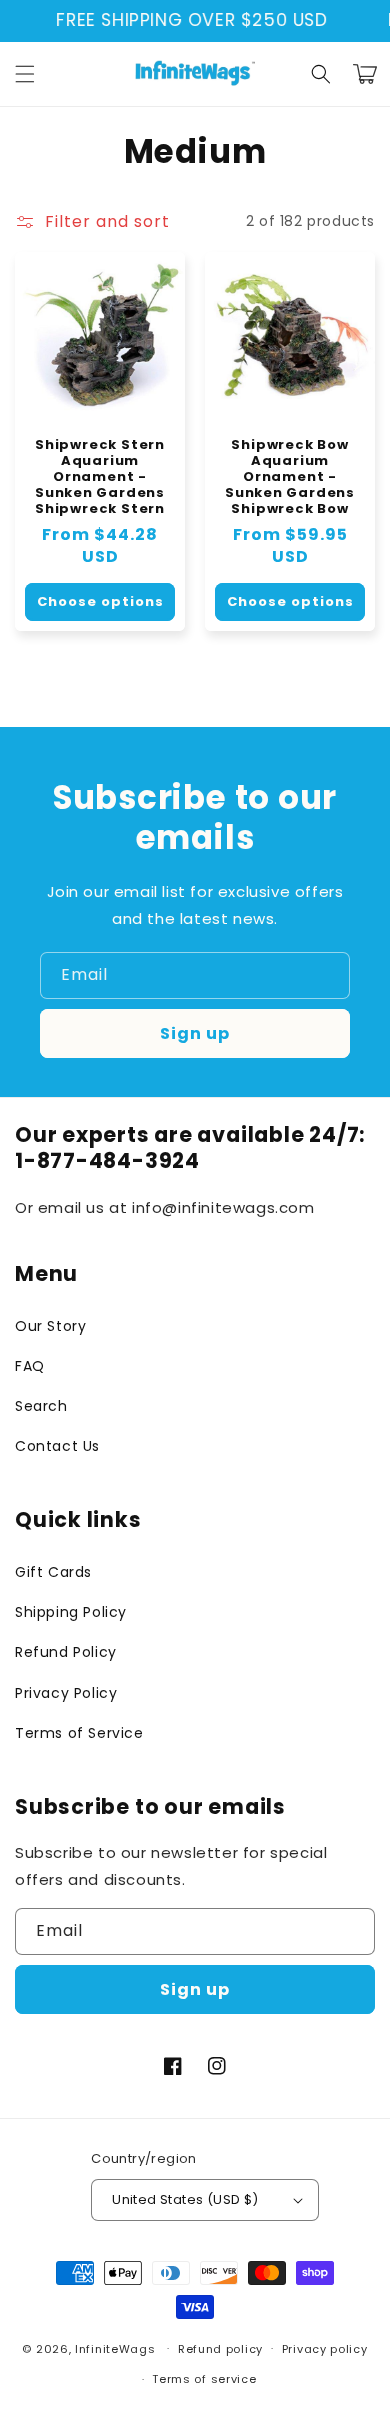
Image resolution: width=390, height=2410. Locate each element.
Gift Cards (53, 1572)
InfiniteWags (115, 2348)
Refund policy (220, 2349)
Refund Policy (66, 1652)
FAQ (30, 1366)
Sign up (195, 1033)
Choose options (100, 601)
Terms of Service (79, 1733)
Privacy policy (325, 2349)
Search (41, 1406)
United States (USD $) (185, 2199)
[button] (25, 74)
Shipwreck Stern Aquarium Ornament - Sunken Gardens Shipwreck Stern (100, 477)
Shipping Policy (71, 1612)
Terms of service (204, 2379)
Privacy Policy (66, 1693)
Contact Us (57, 1446)
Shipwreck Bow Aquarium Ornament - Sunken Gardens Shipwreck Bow (290, 477)
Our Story (50, 1326)
